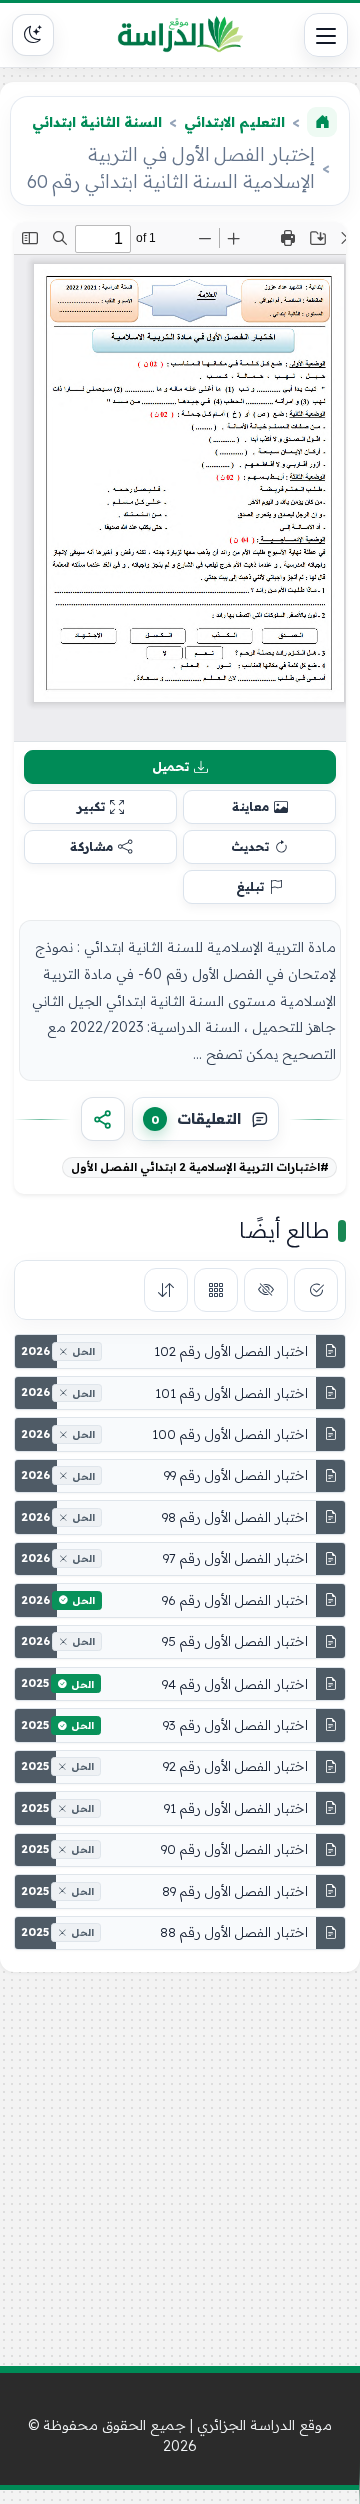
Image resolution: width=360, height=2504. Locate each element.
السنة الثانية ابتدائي (97, 122)
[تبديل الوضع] (33, 35)
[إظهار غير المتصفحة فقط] (266, 1290)
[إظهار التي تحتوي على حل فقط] (316, 1290)
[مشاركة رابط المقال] (103, 1119)
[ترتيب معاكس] (166, 1290)
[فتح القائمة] (326, 35)
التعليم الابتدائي (234, 122)
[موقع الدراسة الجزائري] (180, 35)
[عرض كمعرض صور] (216, 1290)
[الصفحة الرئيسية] (322, 122)
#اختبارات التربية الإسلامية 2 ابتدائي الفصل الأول (200, 1167)
